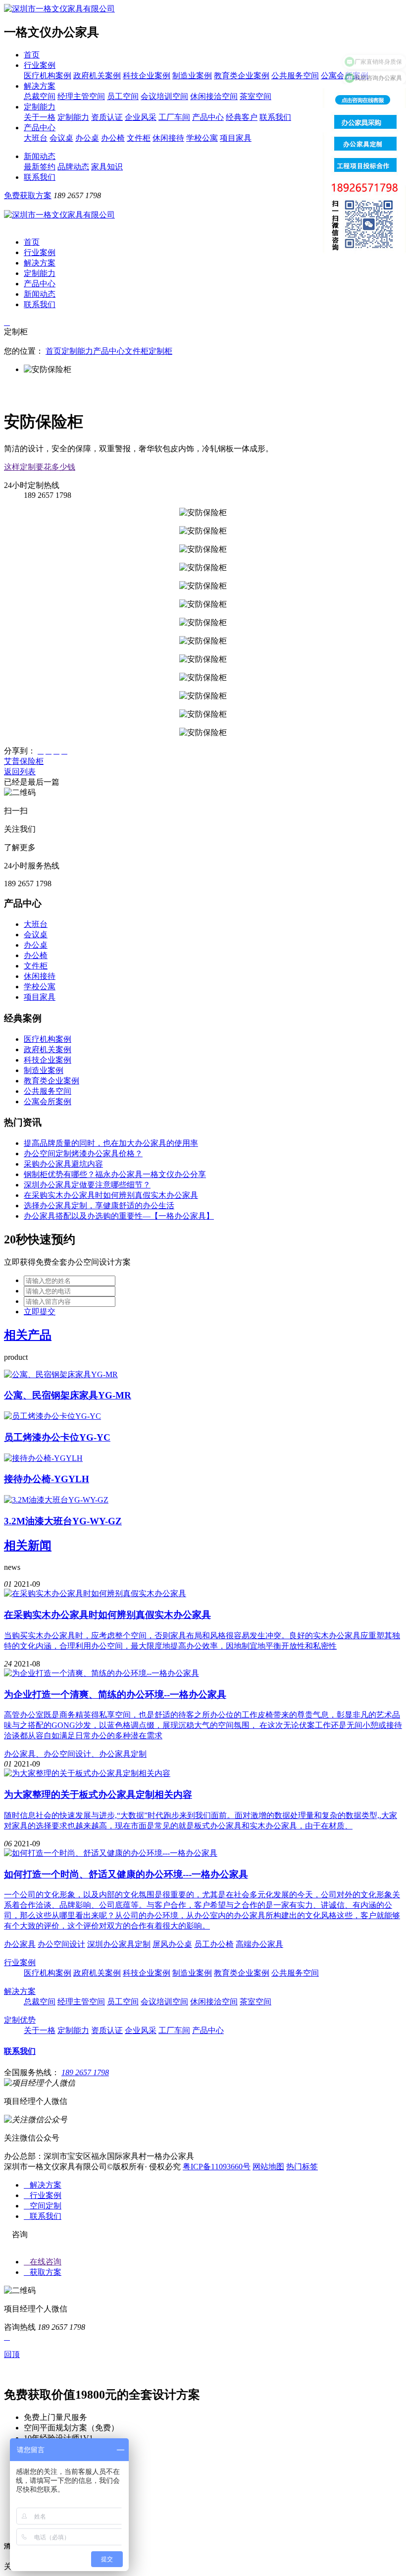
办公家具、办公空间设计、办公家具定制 (75, 1754)
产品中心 (208, 117)
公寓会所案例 (48, 1101)
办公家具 (20, 1944)
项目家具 (236, 138)
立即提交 (40, 1312)
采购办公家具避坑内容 (63, 1164)
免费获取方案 (28, 195)
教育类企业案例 (242, 76)
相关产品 (28, 1335)
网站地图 (268, 2167)
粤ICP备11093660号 (217, 2167)
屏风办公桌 (172, 1944)
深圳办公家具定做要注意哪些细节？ (87, 1185)
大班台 (36, 138)
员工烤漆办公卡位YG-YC (57, 1437)
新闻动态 (40, 156)
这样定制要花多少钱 (40, 467)
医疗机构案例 (48, 76)
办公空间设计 (61, 1944)
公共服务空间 (295, 76)
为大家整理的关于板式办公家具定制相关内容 (98, 1795)
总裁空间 (40, 96)
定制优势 (20, 2020)
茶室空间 (255, 96)
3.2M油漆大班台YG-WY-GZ (63, 1521)
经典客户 (242, 117)
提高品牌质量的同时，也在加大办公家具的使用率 (111, 1143)
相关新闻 (28, 1546)
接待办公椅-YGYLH (47, 1479)
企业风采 (141, 117)
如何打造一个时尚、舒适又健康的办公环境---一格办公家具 (126, 1874)
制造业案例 (192, 76)
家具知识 (107, 167)
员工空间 (123, 96)
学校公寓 (202, 138)
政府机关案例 (97, 76)
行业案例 (40, 65)
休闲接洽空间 (214, 96)
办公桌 (87, 138)
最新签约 (40, 167)
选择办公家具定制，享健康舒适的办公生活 (99, 1206)
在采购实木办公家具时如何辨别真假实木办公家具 (111, 1195)
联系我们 (275, 117)
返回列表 (20, 772)
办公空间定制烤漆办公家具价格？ (83, 1154)
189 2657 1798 (85, 2072)
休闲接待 (168, 138)
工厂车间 (174, 117)
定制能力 (40, 107)
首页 (32, 55)
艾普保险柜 (24, 761)
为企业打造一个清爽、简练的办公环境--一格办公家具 (115, 1694)
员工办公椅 (214, 1944)
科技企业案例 (147, 76)
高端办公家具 (259, 1944)
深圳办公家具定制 (119, 1944)
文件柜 (139, 138)
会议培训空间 (164, 96)
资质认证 (107, 117)
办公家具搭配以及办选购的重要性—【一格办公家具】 (119, 1216)
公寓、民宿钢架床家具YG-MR (68, 1395)
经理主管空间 (81, 96)
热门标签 (302, 2167)
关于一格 (40, 117)
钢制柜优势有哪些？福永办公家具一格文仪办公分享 (115, 1174)
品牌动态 (73, 167)
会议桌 (61, 138)
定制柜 (160, 351)
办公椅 (113, 138)
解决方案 (40, 86)
